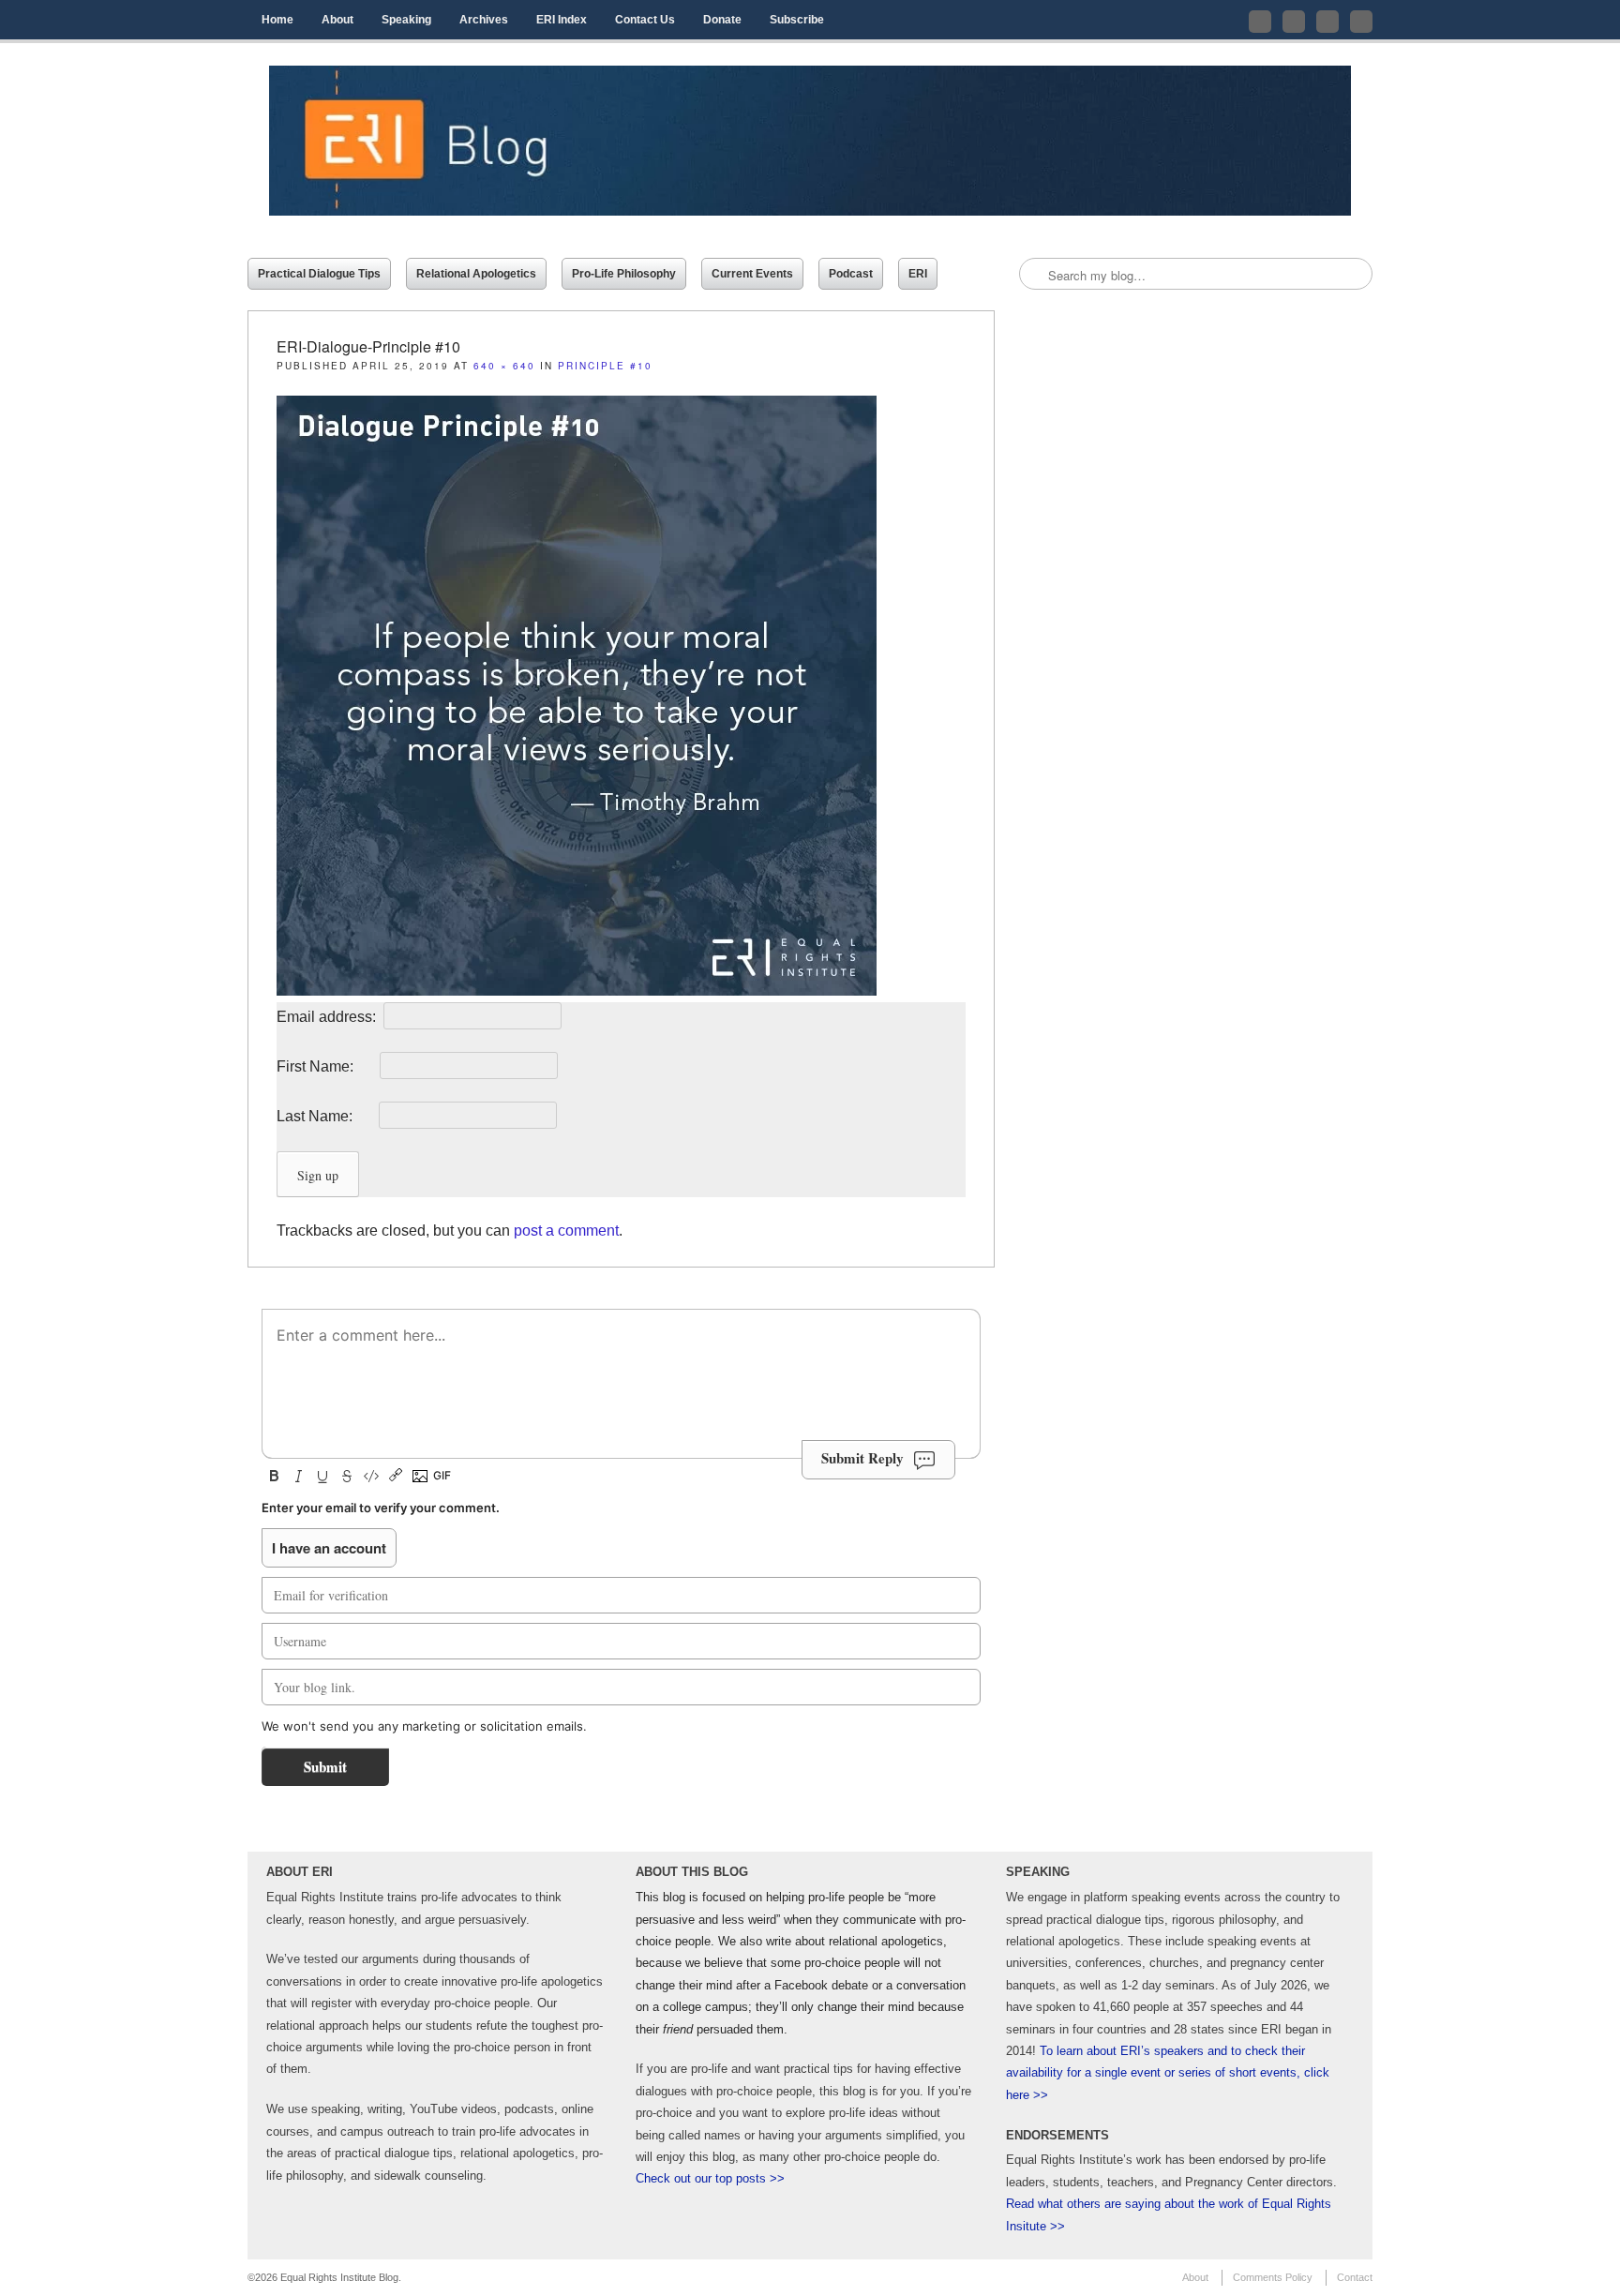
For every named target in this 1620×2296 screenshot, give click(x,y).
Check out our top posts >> (710, 2178)
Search (1035, 275)
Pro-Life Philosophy (624, 274)
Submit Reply (862, 1458)
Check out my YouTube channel (1327, 22)
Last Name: (326, 1116)
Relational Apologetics (476, 274)
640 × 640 (504, 366)
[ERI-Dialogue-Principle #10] (577, 990)
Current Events (752, 274)
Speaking (406, 20)
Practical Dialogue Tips (319, 274)
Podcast (851, 274)
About (337, 20)
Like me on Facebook (1294, 22)
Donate (722, 20)
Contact (1355, 2277)
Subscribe (797, 20)
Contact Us (645, 20)
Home (277, 20)
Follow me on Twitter (1260, 22)
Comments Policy (1273, 2277)
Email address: (328, 1017)
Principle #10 (605, 366)
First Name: (326, 1066)
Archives (484, 20)
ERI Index (562, 20)
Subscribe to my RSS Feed (1361, 22)
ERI (918, 274)
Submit (325, 1766)
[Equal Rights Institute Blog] (810, 141)
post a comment (566, 1231)
